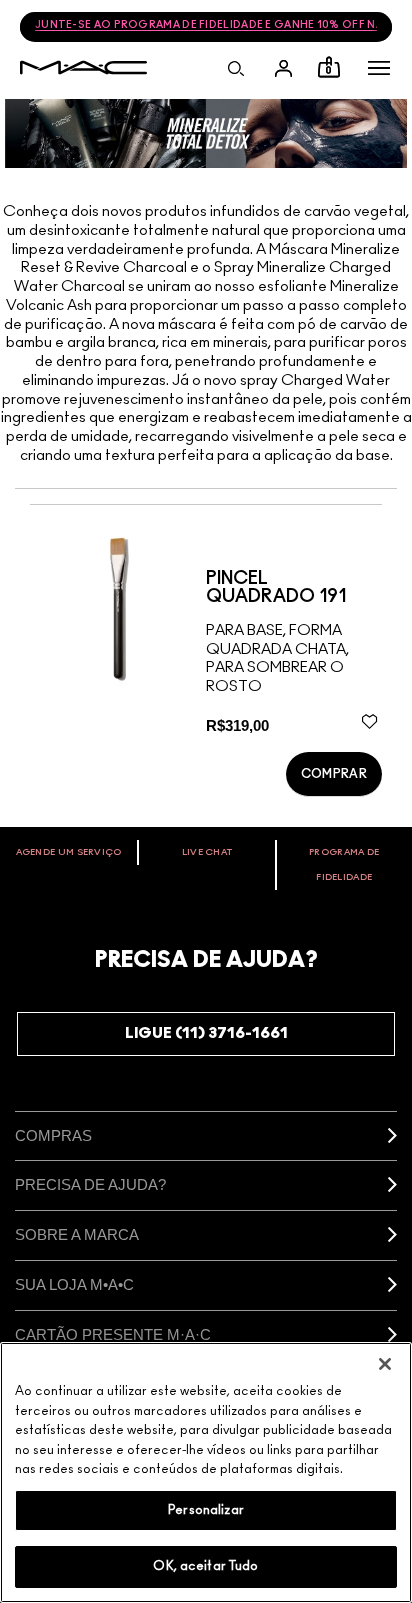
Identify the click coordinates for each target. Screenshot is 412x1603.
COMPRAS (53, 1135)
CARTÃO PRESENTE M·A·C (113, 1334)
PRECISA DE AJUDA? (90, 1184)
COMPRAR (334, 774)
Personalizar (206, 1510)
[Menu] (379, 68)
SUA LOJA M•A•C (74, 1284)
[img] (118, 607)
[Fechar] (385, 1364)
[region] (206, 1472)
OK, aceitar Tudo (205, 1566)
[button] (379, 68)
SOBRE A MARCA (77, 1234)
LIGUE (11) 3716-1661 (206, 1033)
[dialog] (294, 588)
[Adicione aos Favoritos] (369, 721)
